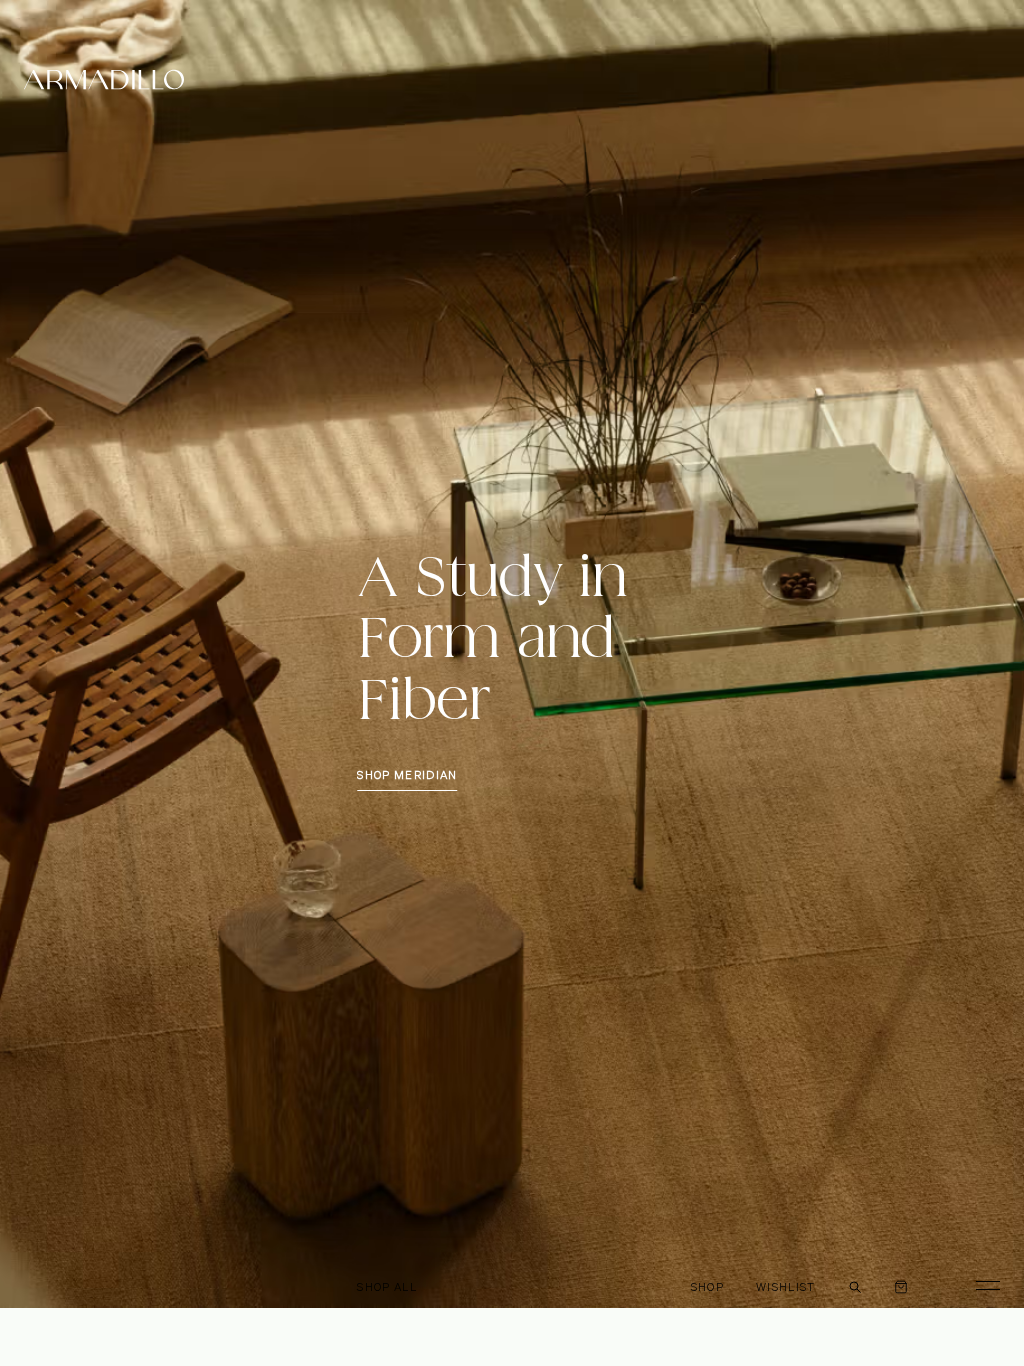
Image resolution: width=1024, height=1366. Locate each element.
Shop (707, 1287)
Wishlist (786, 1287)
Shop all (387, 1287)
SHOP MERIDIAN (407, 775)
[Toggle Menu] (979, 1285)
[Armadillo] (104, 83)
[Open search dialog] (855, 1285)
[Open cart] (901, 1285)
